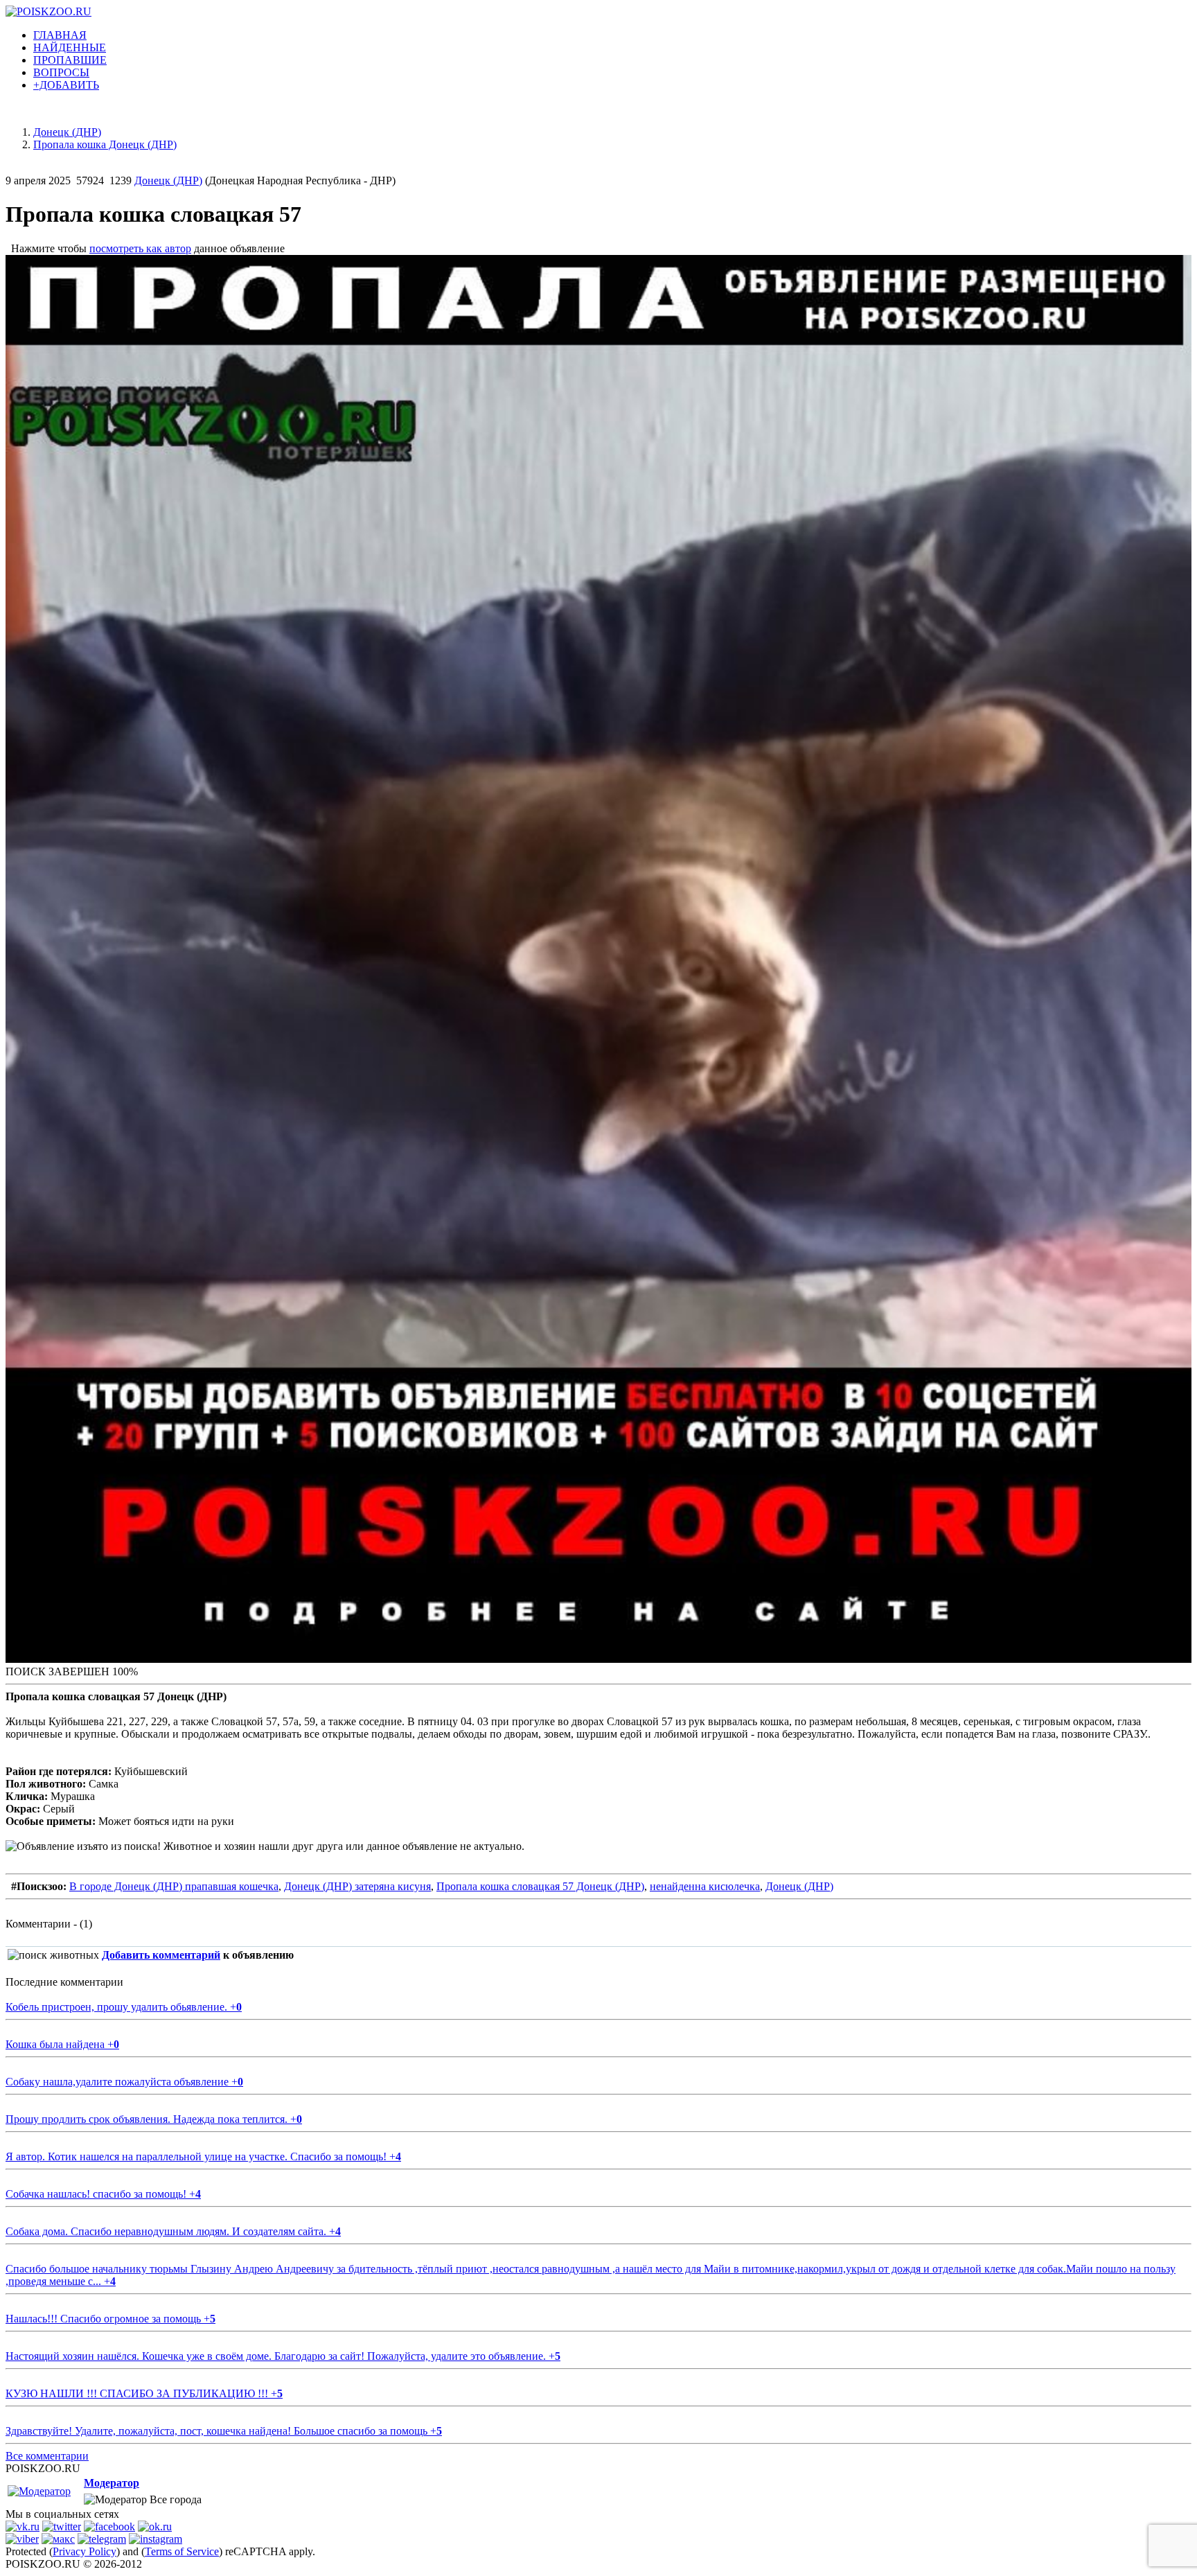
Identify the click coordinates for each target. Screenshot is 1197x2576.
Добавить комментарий (161, 1955)
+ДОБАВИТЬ (66, 85)
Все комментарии (47, 2456)
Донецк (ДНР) (168, 180)
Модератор (112, 2483)
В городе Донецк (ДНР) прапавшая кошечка (174, 1886)
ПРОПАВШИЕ (70, 60)
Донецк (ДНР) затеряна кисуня (357, 1886)
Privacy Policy (85, 2551)
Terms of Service (182, 2551)
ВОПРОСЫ (61, 72)
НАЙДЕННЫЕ (70, 47)
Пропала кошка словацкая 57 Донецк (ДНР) (540, 1886)
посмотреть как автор (140, 248)
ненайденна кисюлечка (705, 1886)
